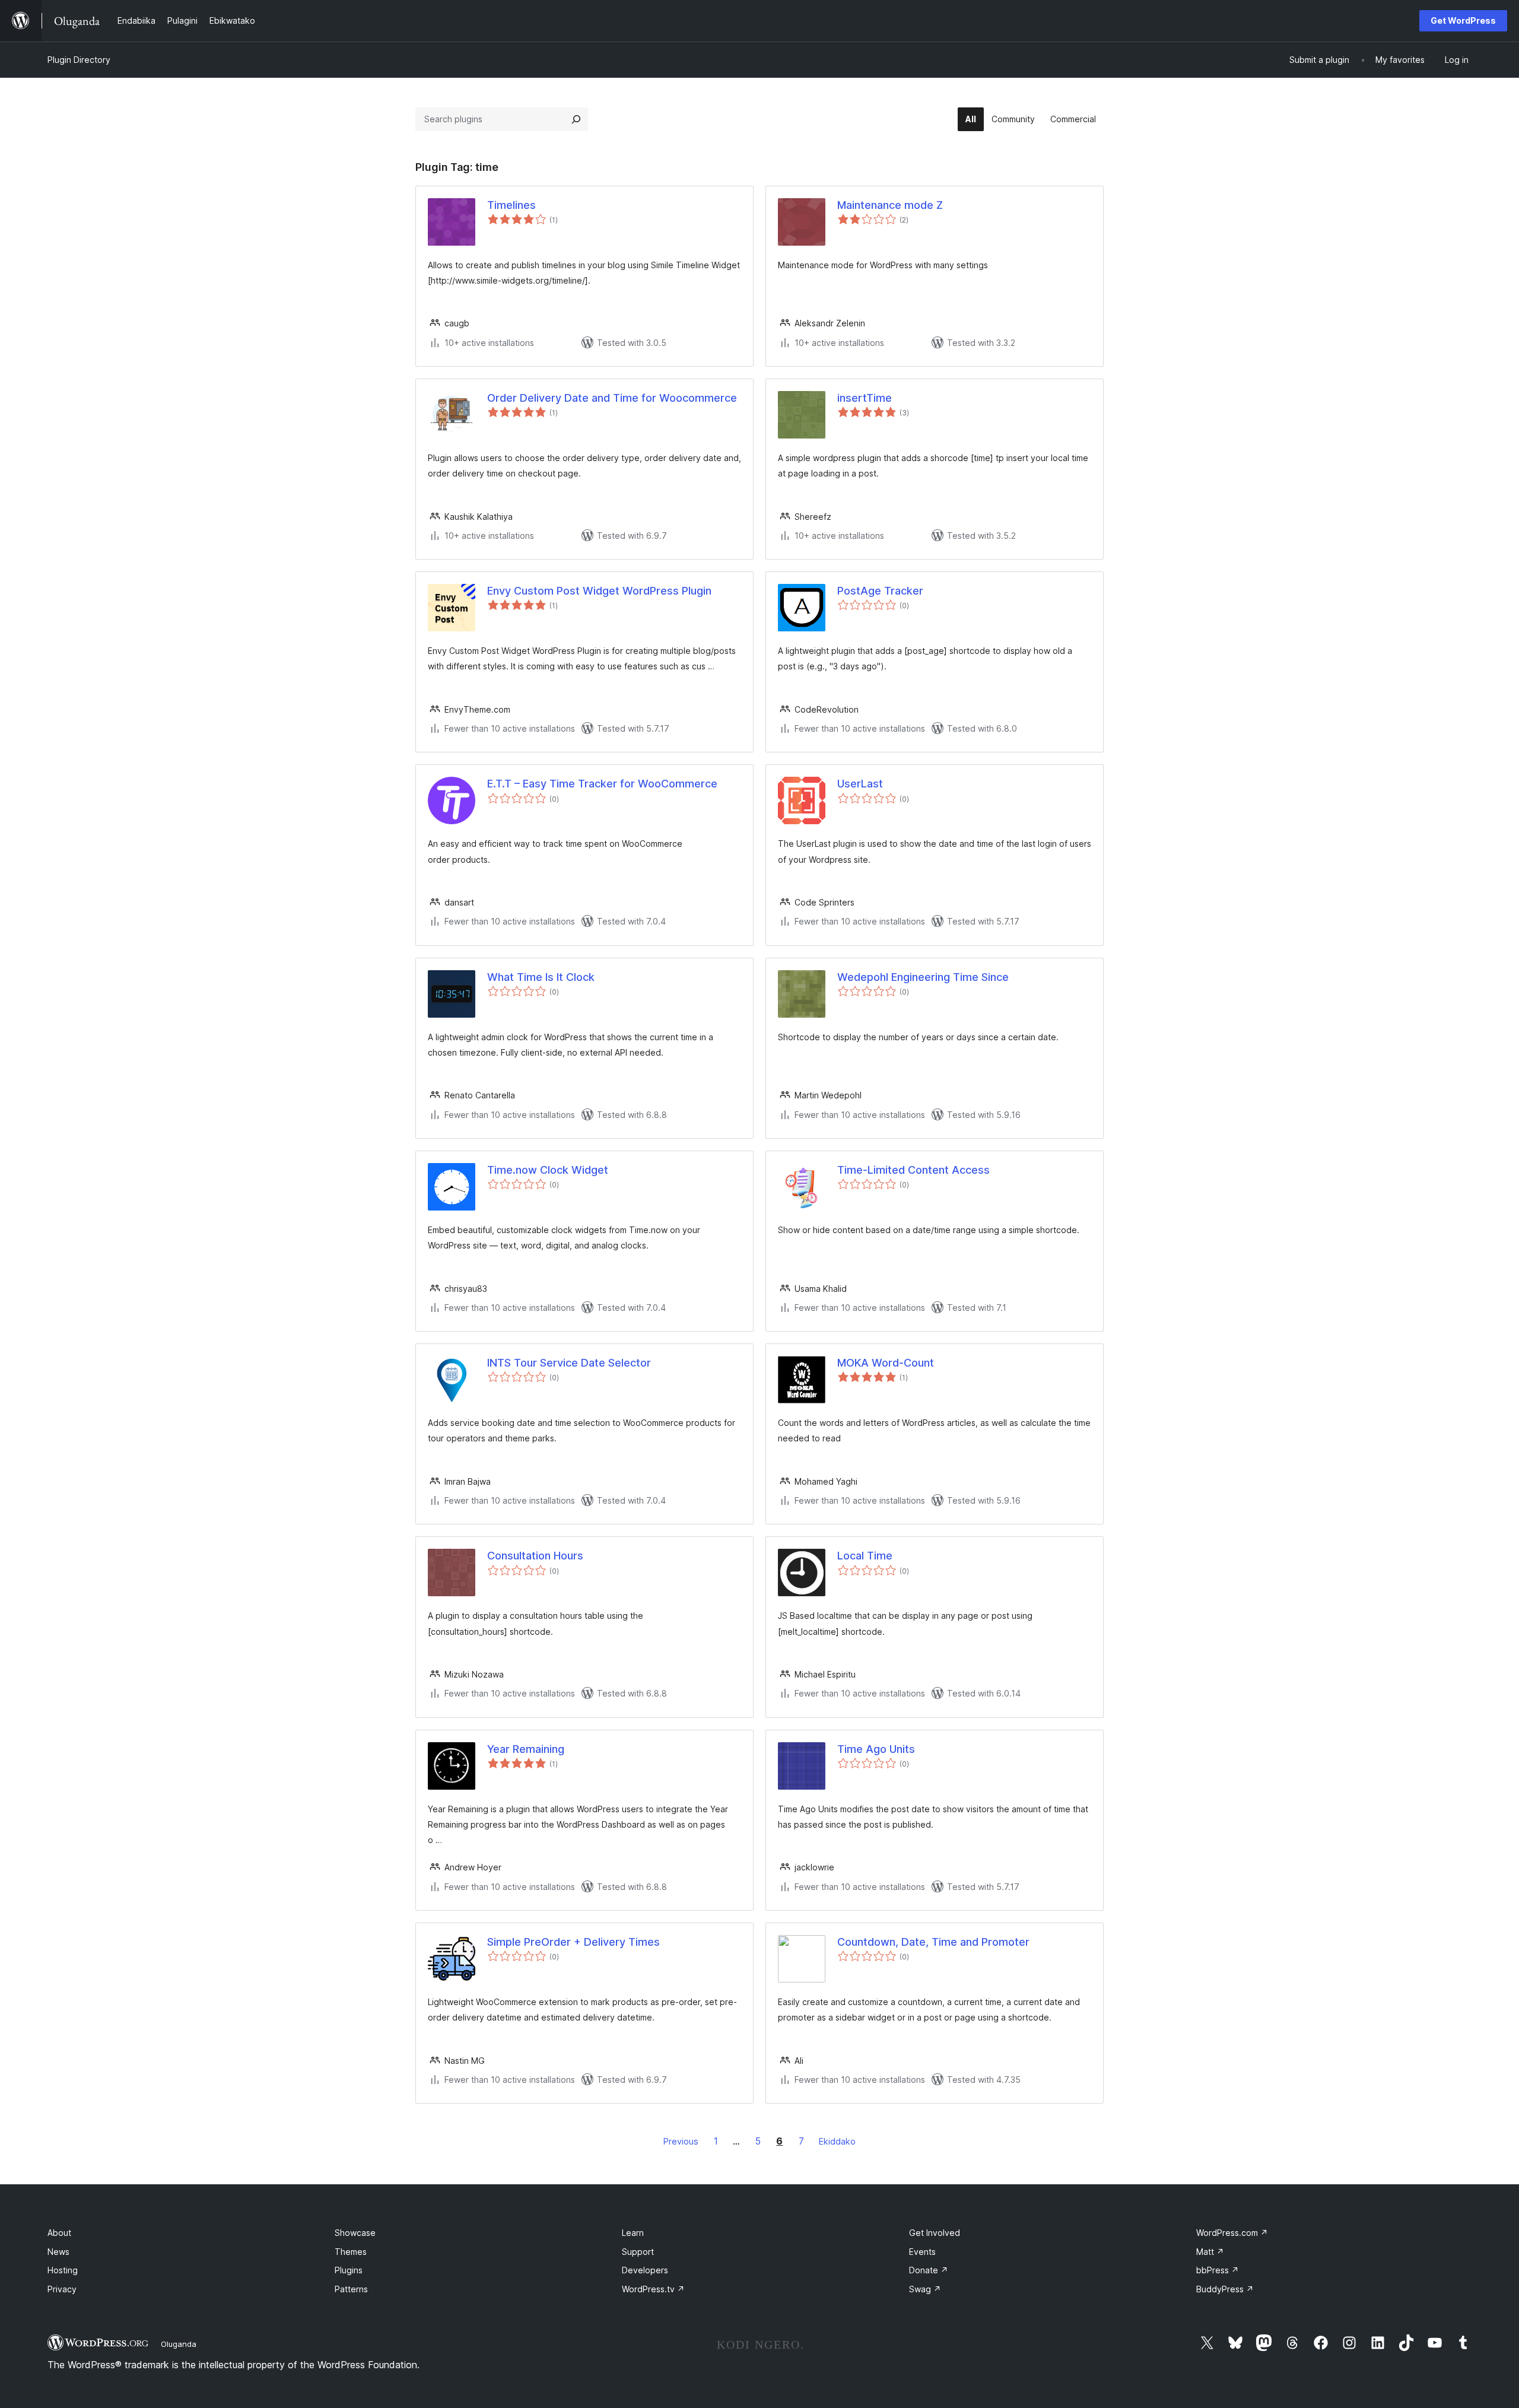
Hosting (63, 2270)
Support (638, 2252)
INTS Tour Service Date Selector (569, 1363)
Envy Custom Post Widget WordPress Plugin (599, 591)
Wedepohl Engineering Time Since (923, 977)
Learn (633, 2233)
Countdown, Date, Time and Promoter (933, 1942)
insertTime (865, 398)
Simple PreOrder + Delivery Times (573, 1942)
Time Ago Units (876, 1749)
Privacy (62, 2289)
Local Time (865, 1556)
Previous (681, 2141)
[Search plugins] (576, 119)
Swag (925, 2289)
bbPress (1218, 2270)
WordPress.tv (653, 2289)
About (59, 2233)
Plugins (349, 2270)
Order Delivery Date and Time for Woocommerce (612, 398)
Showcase (355, 2233)
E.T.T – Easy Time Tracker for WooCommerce (602, 784)
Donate (929, 2270)
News (58, 2252)
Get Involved (935, 2233)
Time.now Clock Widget (548, 1170)
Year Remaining (526, 1749)
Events (922, 2252)
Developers (645, 2270)
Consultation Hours (535, 1556)
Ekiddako (837, 2141)
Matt (1210, 2252)
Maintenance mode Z (890, 205)
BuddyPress (1225, 2289)
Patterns (351, 2289)
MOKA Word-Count (886, 1363)
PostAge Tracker (880, 591)
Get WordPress (1463, 20)
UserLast (860, 784)
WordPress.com (1232, 2233)
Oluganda (179, 2344)
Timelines (511, 205)
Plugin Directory (79, 60)
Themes (351, 2252)
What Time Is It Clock (541, 977)
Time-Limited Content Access (913, 1170)
